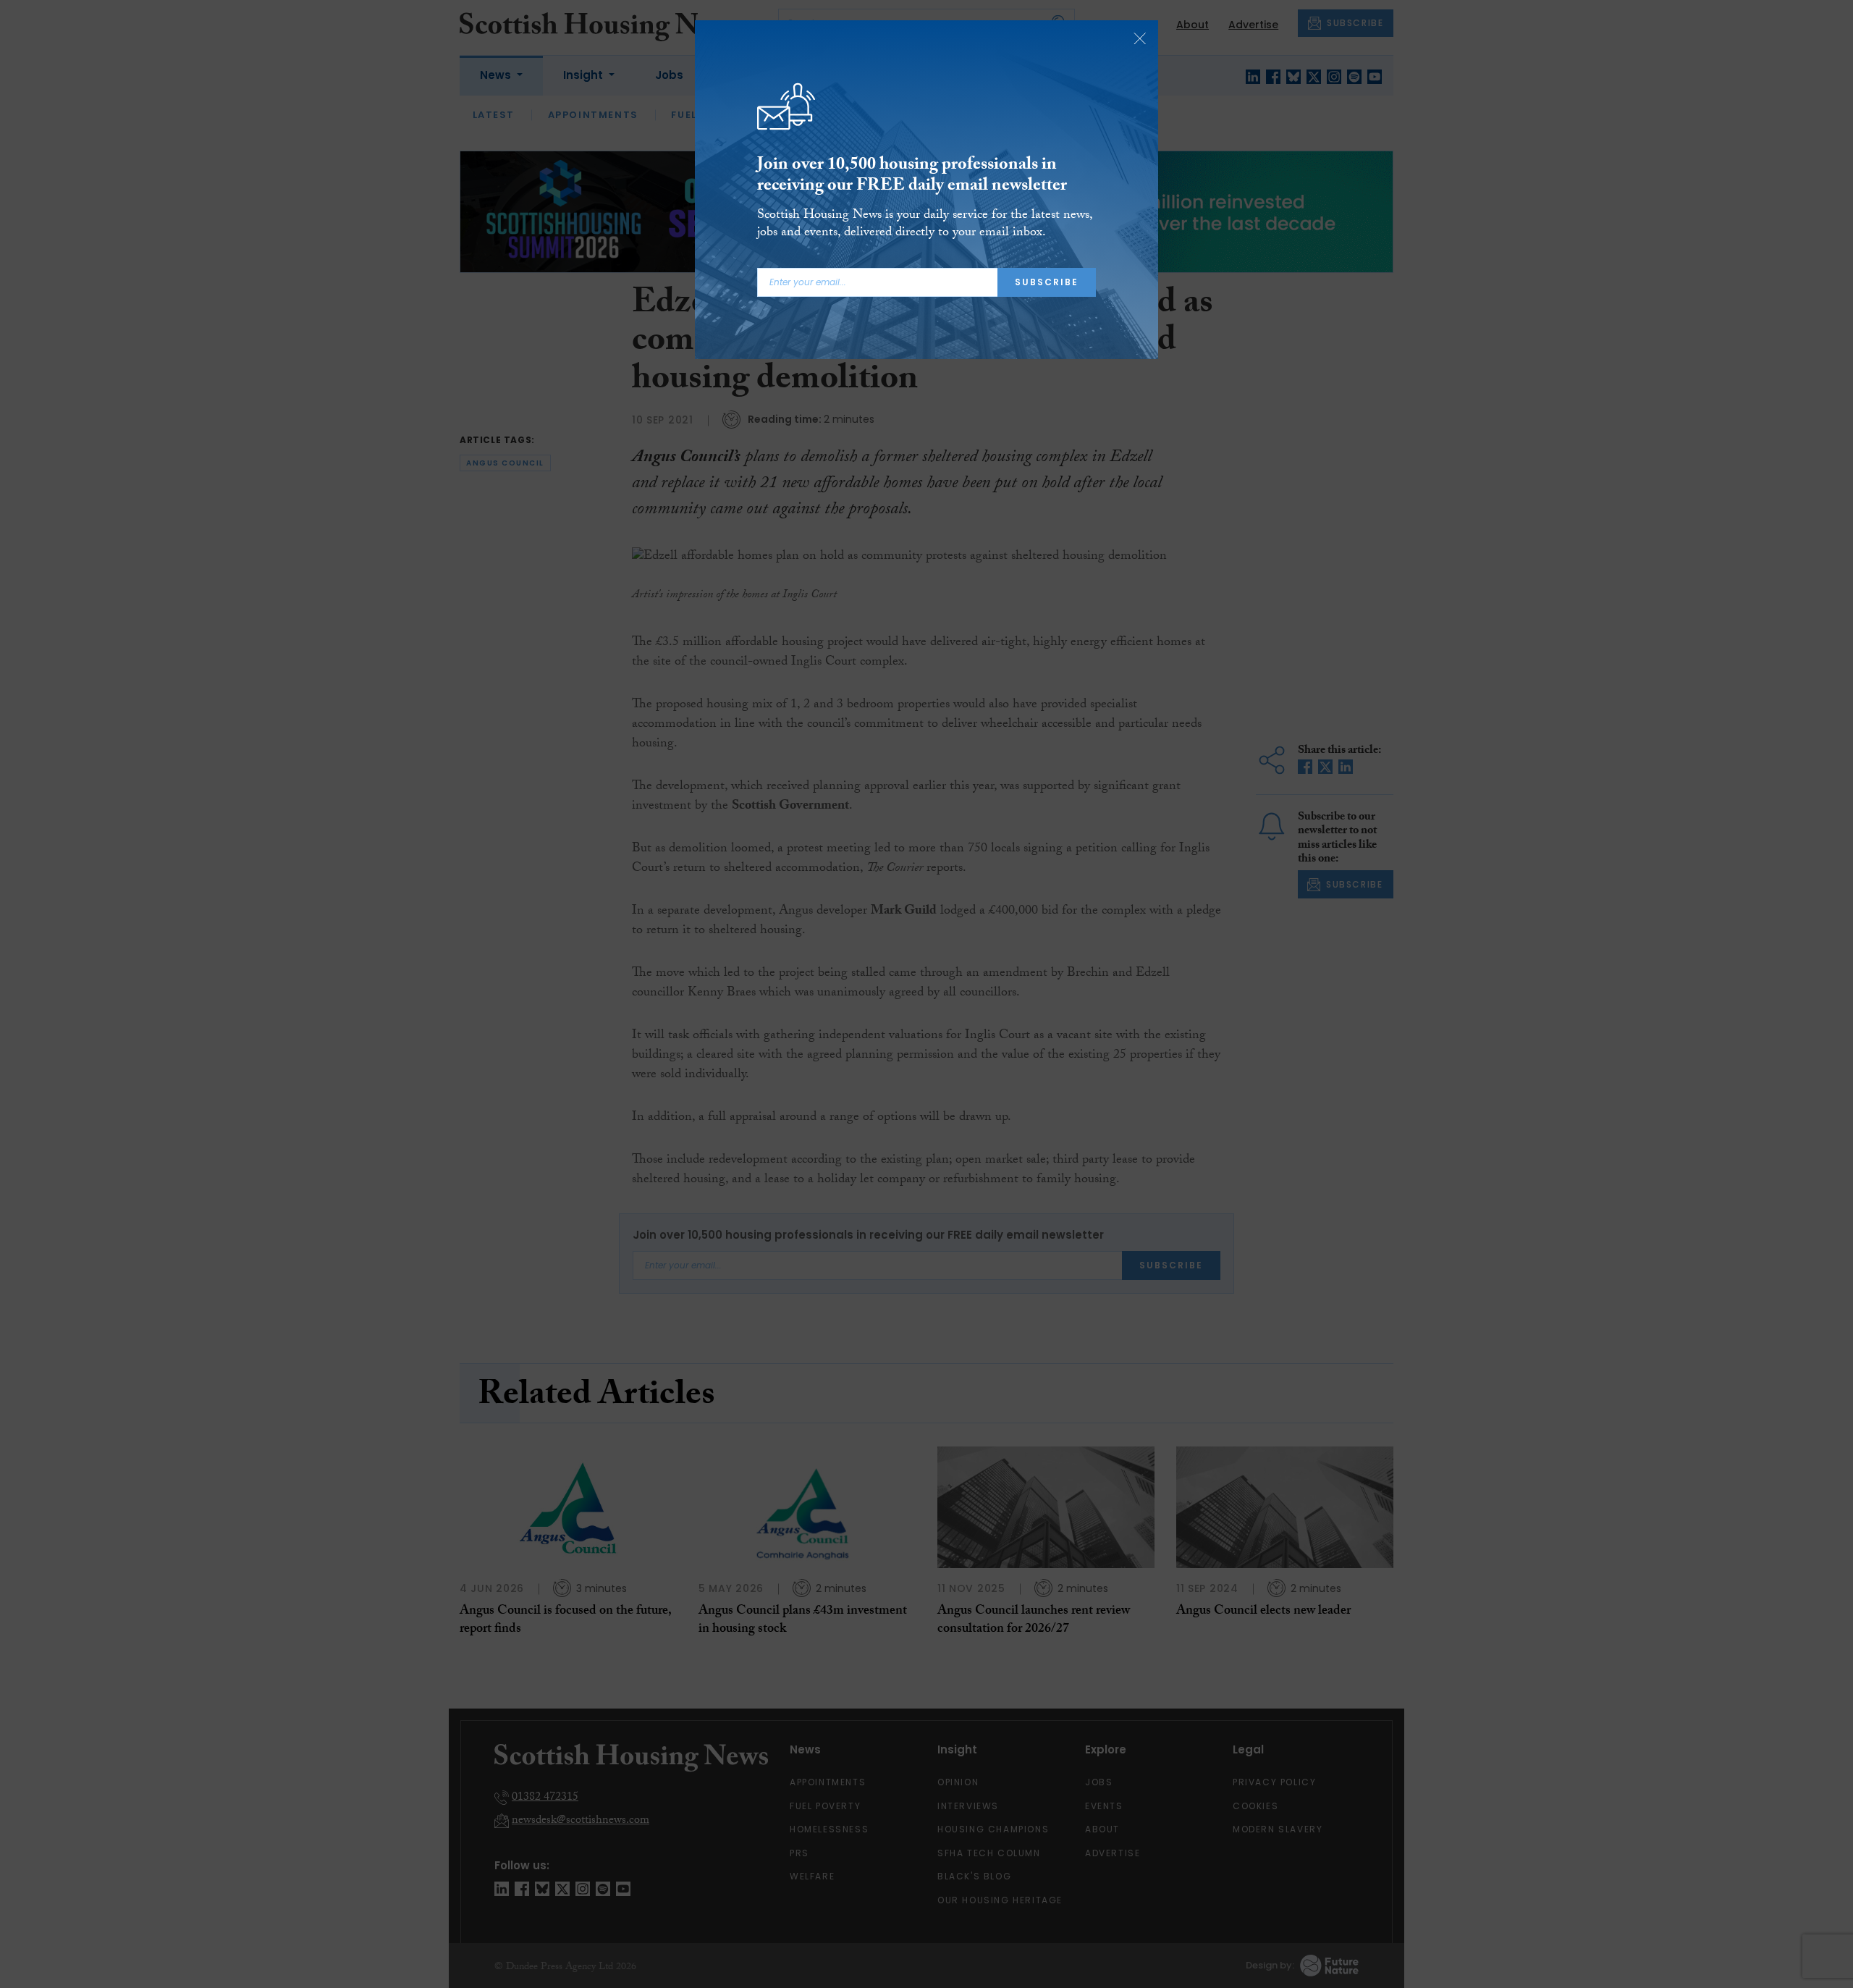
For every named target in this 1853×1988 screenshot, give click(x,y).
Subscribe (1047, 282)
